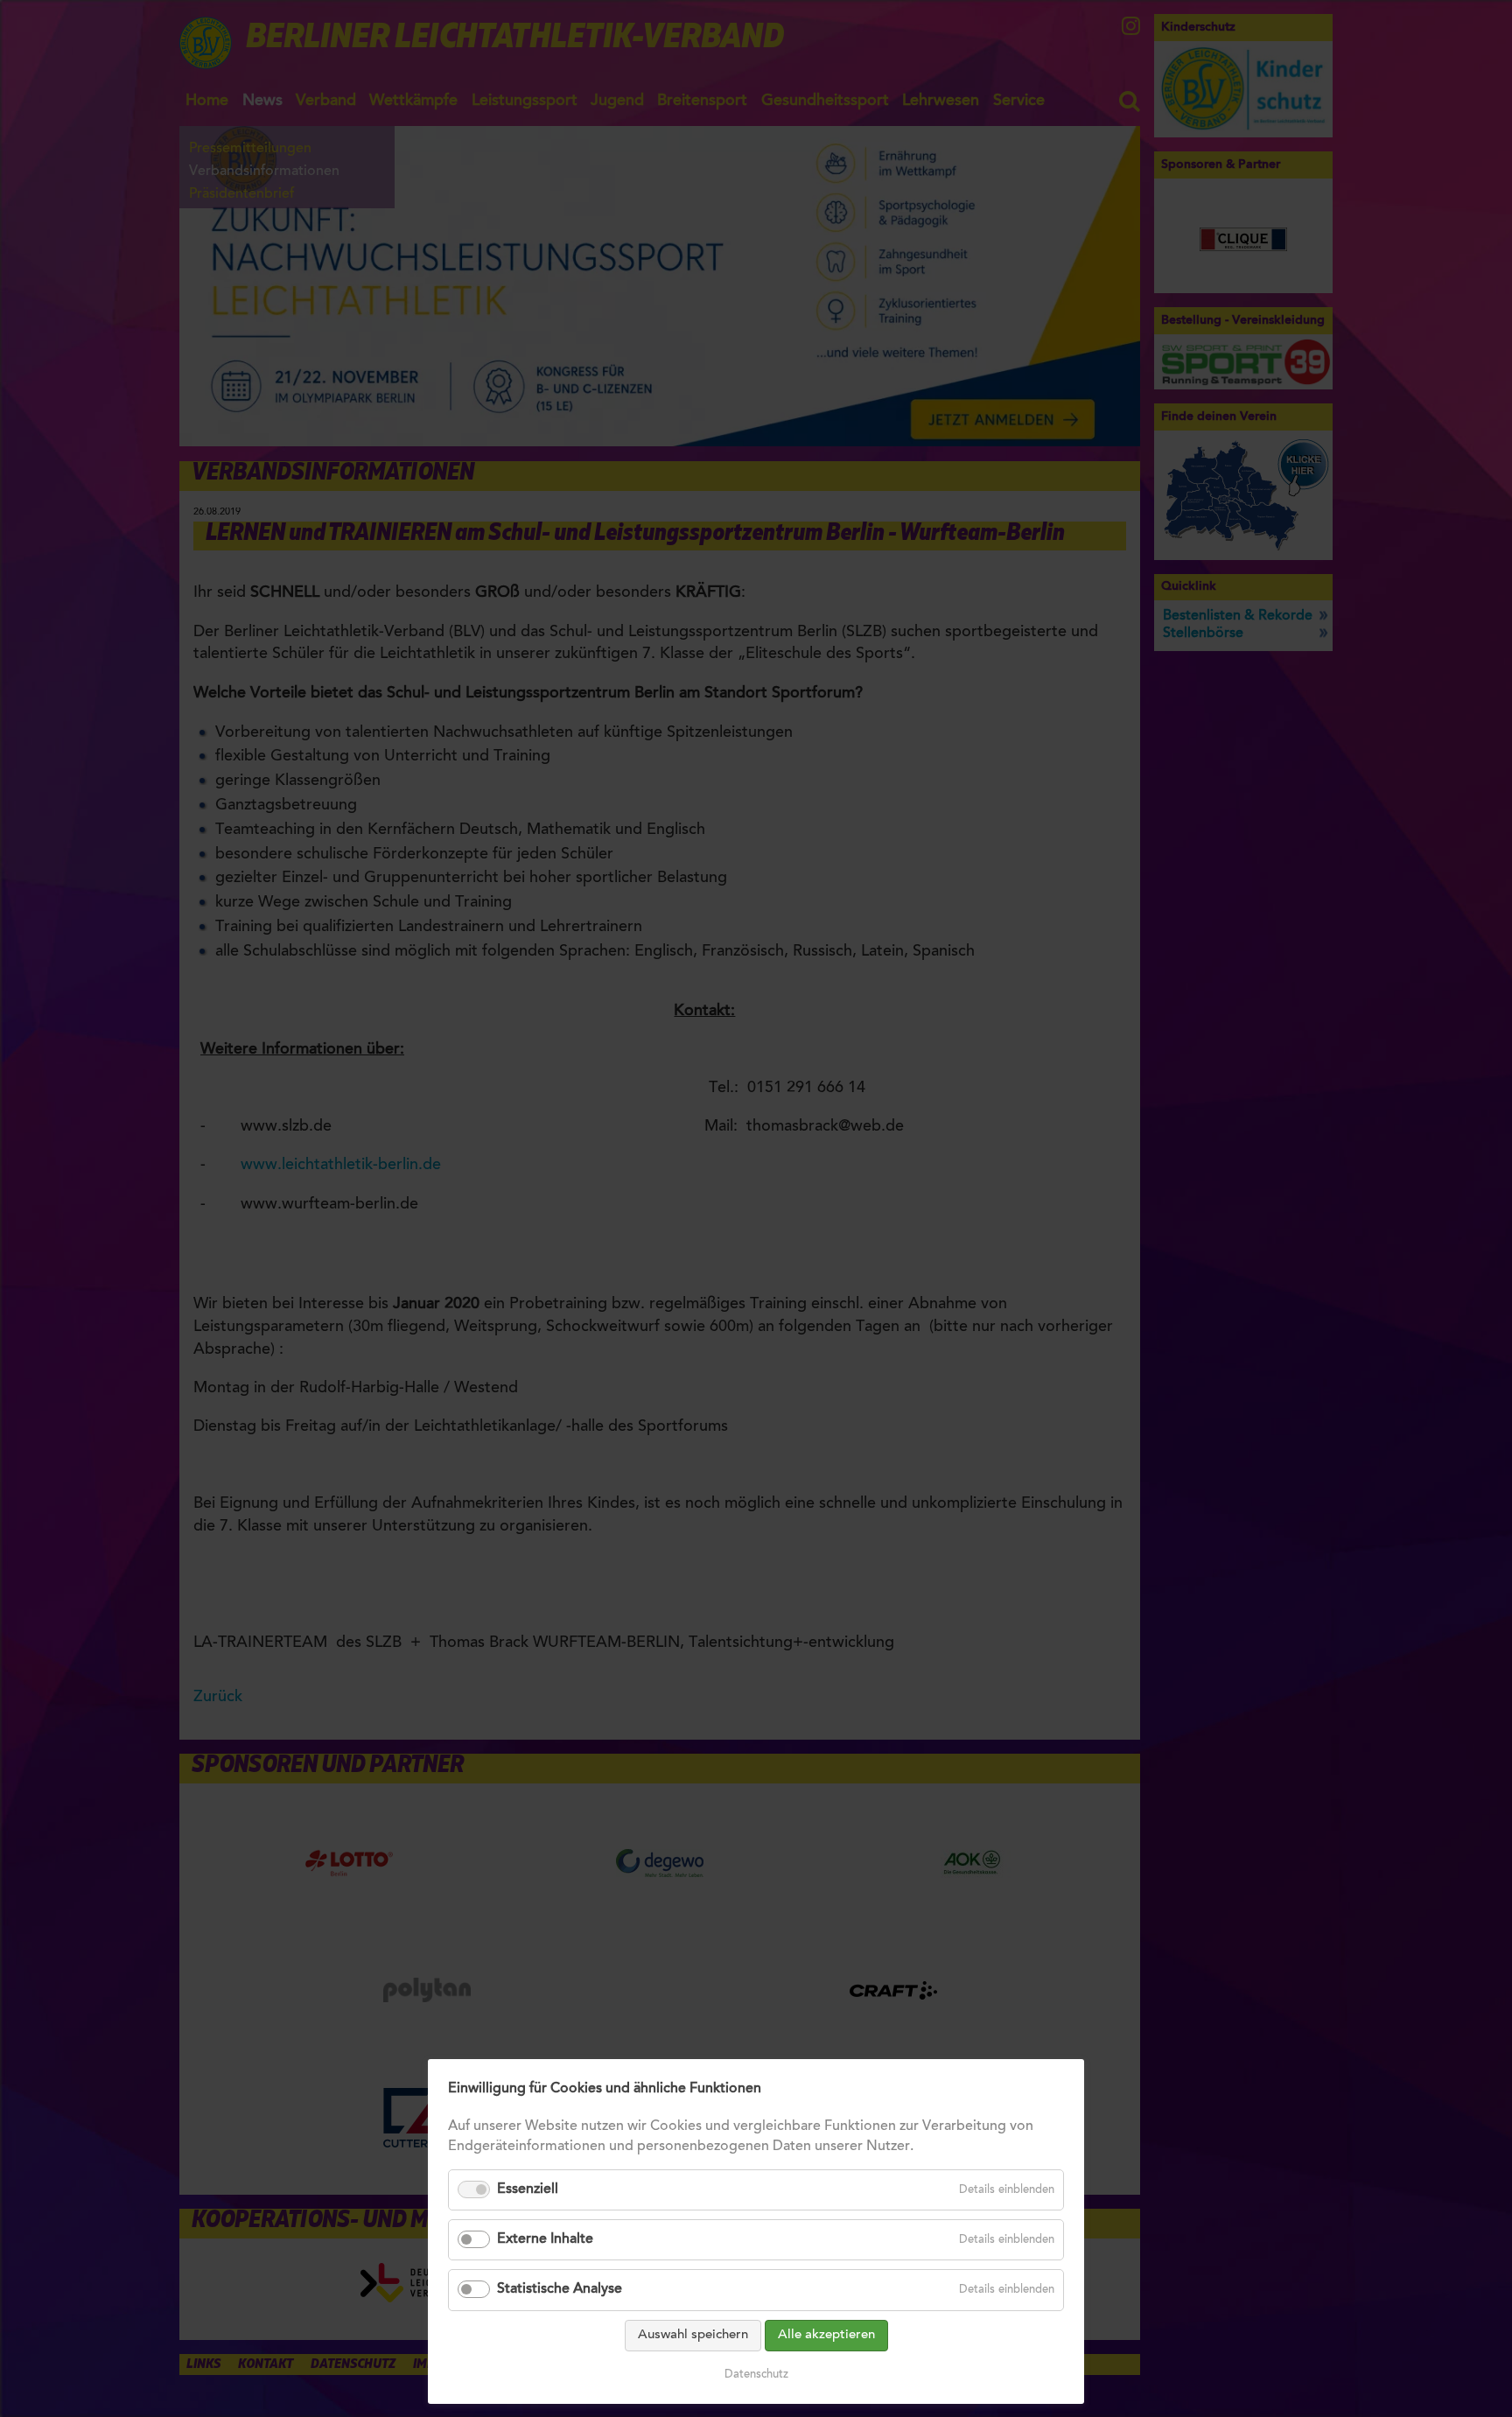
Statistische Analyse (560, 2289)
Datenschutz (756, 2375)
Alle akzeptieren (826, 2335)
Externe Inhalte (545, 2239)
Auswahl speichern (693, 2335)
